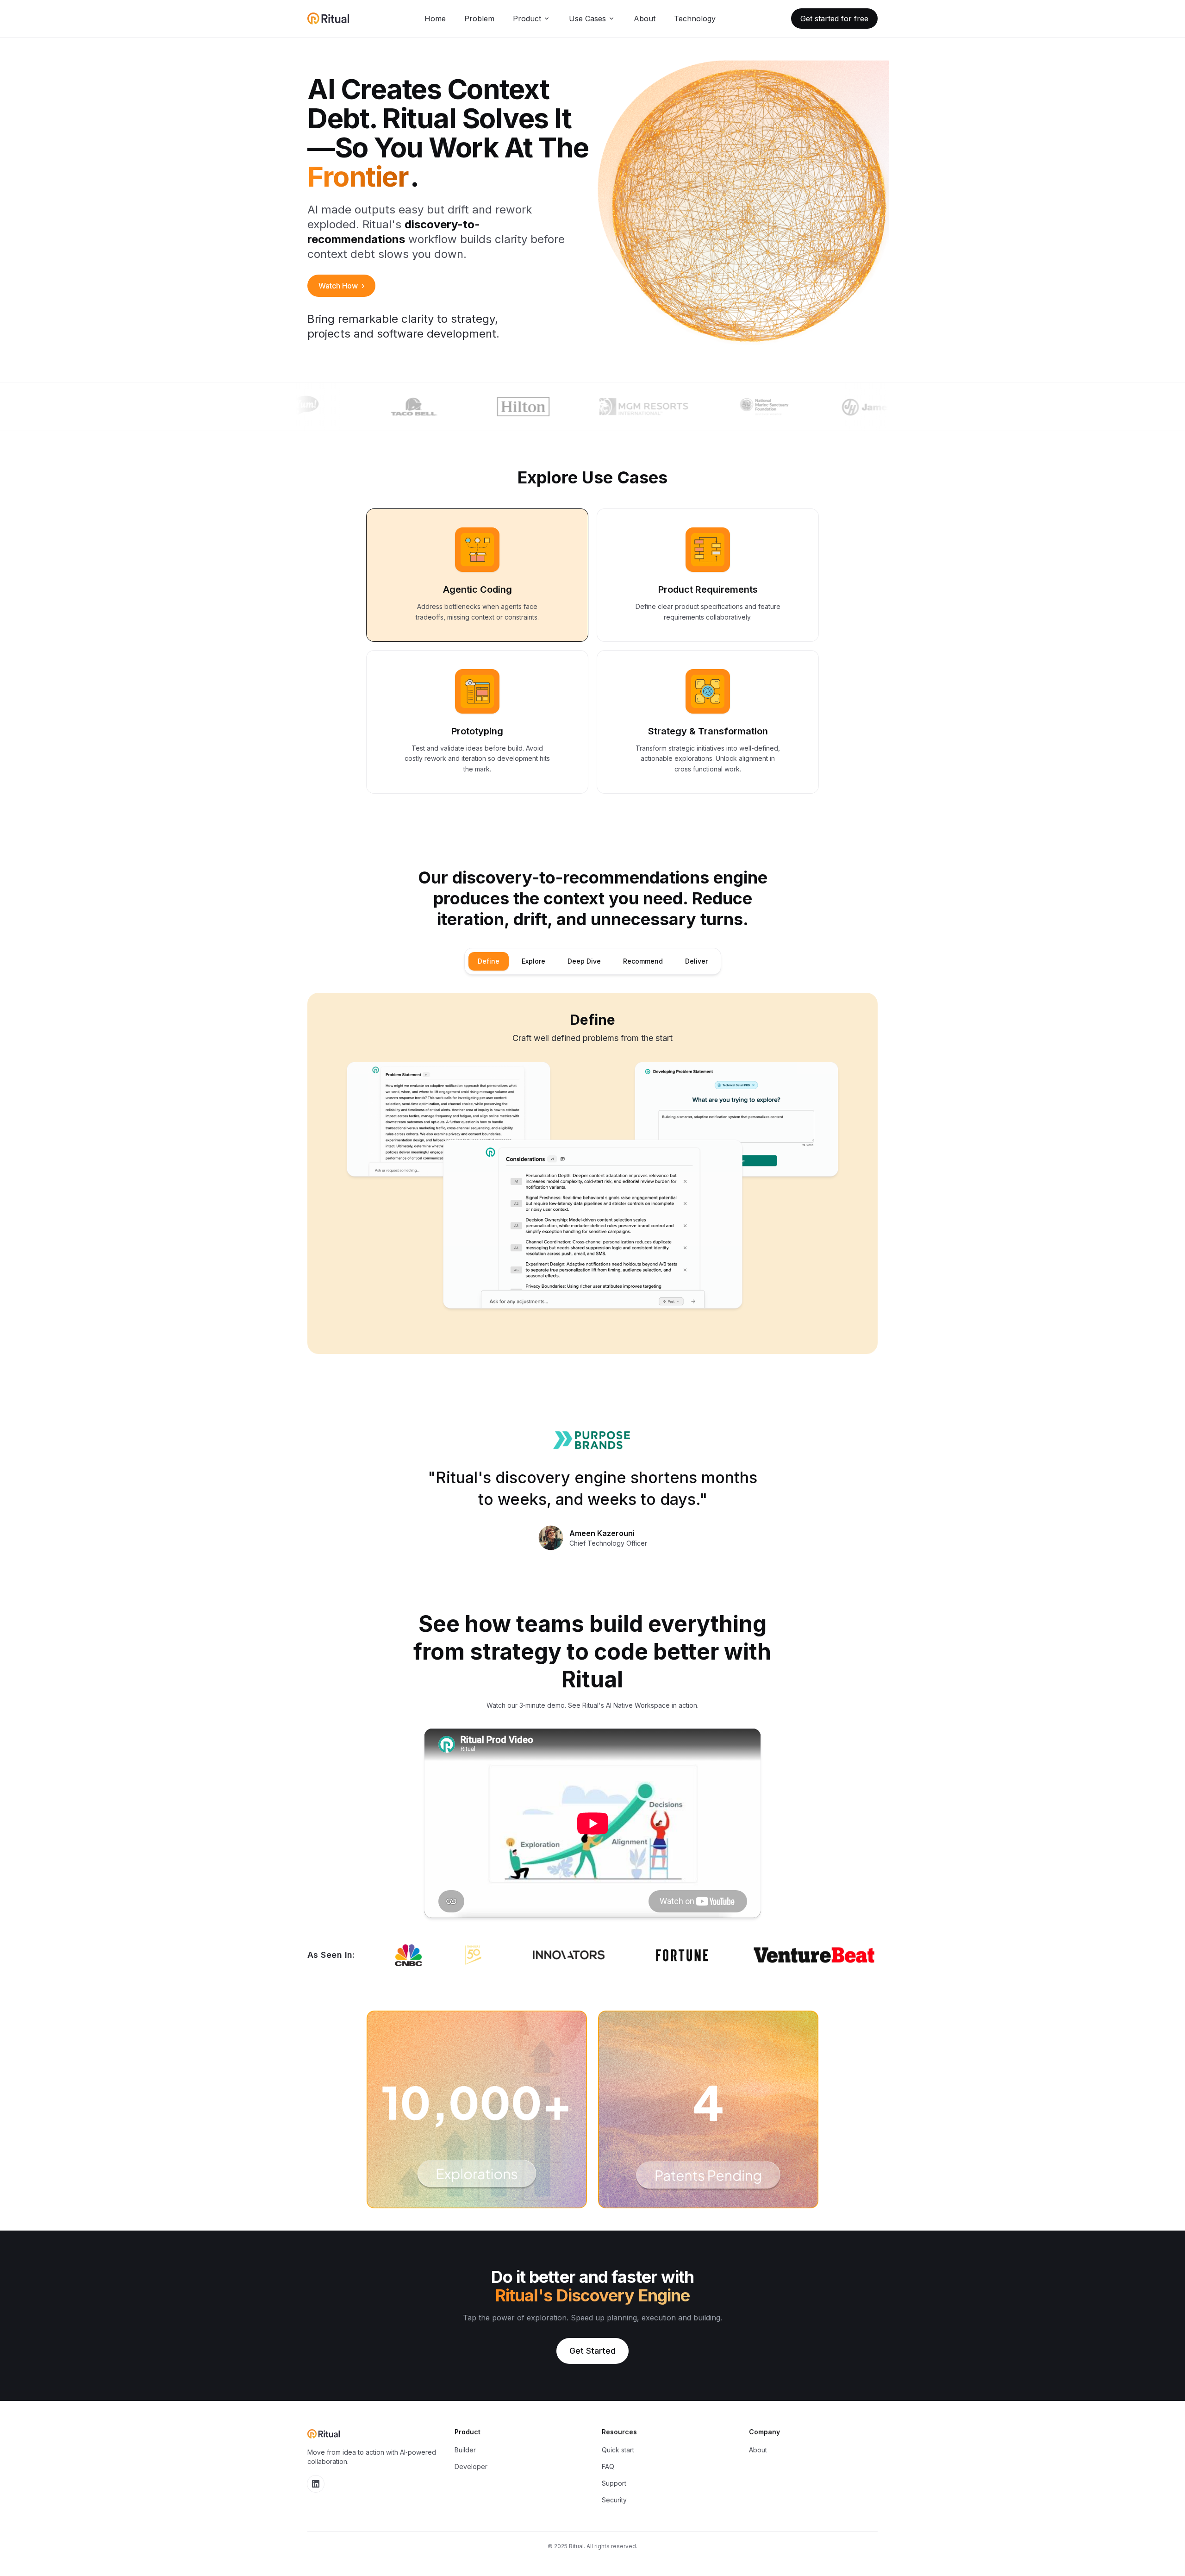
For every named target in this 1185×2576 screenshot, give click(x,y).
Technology (695, 19)
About (645, 19)
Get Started (592, 2351)
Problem (479, 19)
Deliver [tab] (696, 961)
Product (527, 19)
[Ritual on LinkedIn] (316, 2484)
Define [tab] (489, 961)
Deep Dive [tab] (584, 961)
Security (614, 2500)
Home (435, 19)
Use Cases (587, 19)
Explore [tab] (533, 961)
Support (614, 2483)
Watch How (341, 286)
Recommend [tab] (643, 961)
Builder (465, 2450)
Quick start (618, 2450)
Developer (471, 2466)
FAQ (608, 2466)
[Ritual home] (328, 19)
